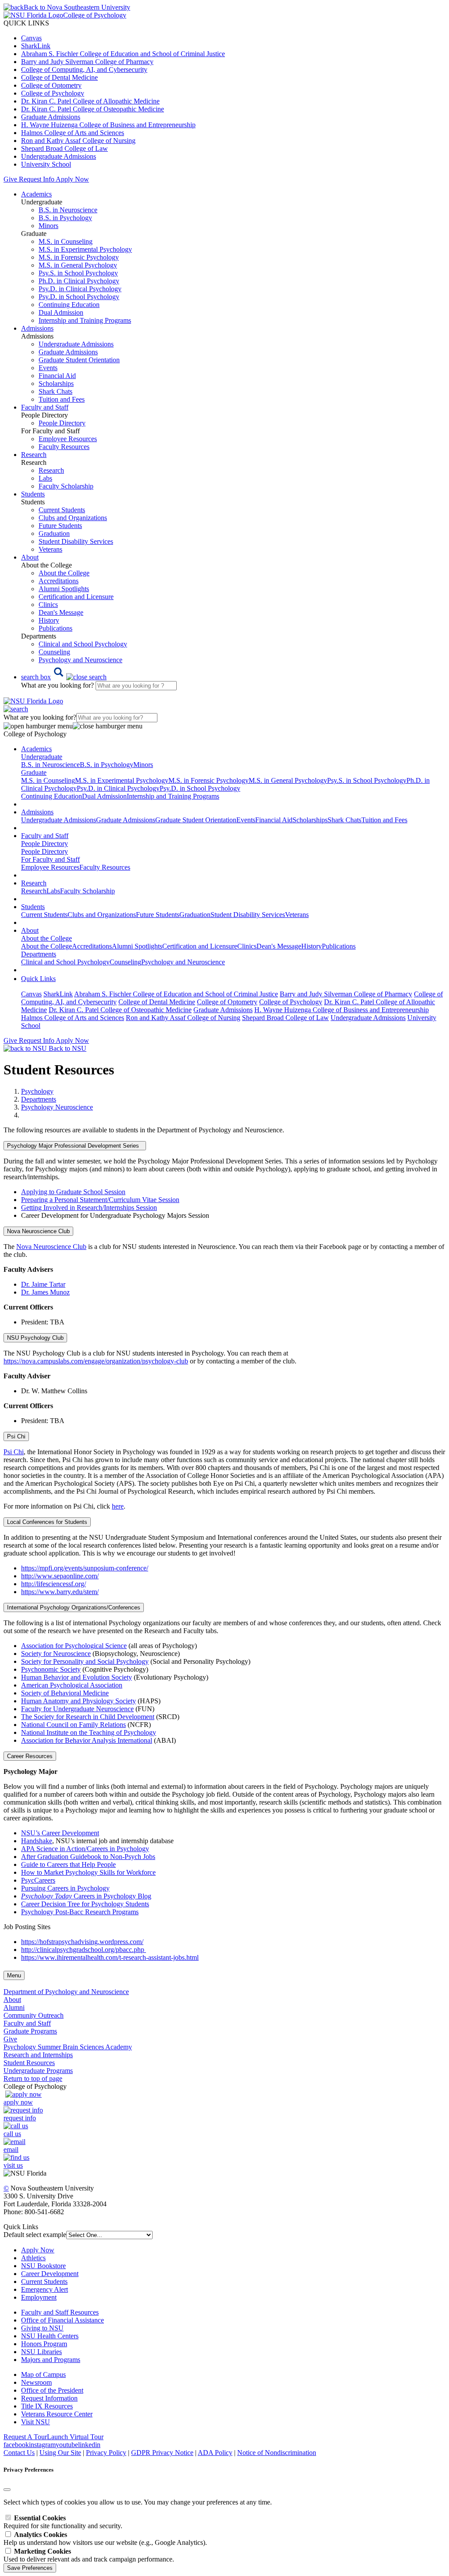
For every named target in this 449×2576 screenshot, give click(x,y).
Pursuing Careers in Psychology (65, 1888)
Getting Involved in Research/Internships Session (89, 1208)
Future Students (60, 526)
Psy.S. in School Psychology (78, 273)
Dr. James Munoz (45, 1292)
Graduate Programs (30, 2031)
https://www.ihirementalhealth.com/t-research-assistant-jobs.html (110, 1957)
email (11, 2150)
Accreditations (59, 581)
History (49, 620)
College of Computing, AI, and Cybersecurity (84, 70)
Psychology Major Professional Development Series (75, 1146)
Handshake (37, 1841)
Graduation (54, 533)
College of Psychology (53, 93)
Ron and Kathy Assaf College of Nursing (78, 141)
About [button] (30, 557)
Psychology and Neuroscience (80, 660)
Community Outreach (34, 2015)
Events (48, 368)
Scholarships (56, 384)
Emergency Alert (45, 2289)
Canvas (31, 38)
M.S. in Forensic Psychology (79, 257)
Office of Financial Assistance (62, 2320)
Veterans (50, 549)
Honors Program (44, 2344)
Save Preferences (30, 2568)
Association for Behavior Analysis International (87, 1740)
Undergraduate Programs (38, 2071)
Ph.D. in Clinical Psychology (79, 281)
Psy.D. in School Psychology (79, 297)
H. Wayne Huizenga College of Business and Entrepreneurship (108, 125)
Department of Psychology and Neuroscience (66, 1992)
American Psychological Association (72, 1685)
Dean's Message (61, 612)
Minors (48, 226)
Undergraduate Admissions (59, 156)
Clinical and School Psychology (83, 644)
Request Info (36, 179)
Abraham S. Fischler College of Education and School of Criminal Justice (123, 54)
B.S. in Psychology (65, 218)
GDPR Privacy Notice (162, 2453)
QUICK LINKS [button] (26, 23)
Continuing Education (69, 305)
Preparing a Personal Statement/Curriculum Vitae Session (100, 1200)
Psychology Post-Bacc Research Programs (80, 1912)
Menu (14, 1975)
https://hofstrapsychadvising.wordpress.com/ (82, 1942)
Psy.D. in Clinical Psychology (80, 289)
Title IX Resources (47, 2406)
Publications (55, 628)
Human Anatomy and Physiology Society (78, 1701)
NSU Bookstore (43, 2266)
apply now (18, 2102)
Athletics (33, 2258)
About (12, 2000)
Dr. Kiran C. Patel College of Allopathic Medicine (90, 101)
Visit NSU (36, 2422)
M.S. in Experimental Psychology (85, 249)
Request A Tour (25, 2437)
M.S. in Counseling (66, 241)
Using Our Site (60, 2453)
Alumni (14, 2007)
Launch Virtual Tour (75, 2437)
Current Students (62, 510)
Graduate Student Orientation (79, 360)
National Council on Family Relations (73, 1725)
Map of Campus (43, 2374)
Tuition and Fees (62, 399)
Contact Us (19, 2453)
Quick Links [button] (38, 979)
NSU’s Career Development (60, 1833)
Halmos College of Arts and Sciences (73, 133)
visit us (13, 2165)
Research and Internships (38, 2055)
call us (12, 2134)
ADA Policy (215, 2453)
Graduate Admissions (51, 117)
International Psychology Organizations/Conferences (74, 1607)
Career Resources (30, 1756)
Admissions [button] (37, 328)
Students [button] (33, 494)
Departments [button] (39, 954)
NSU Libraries (41, 2352)
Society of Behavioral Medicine (65, 1693)
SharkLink (36, 46)
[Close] (7, 2490)
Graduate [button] (34, 772)
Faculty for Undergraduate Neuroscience (77, 1709)
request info (20, 2118)
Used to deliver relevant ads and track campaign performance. (89, 2555)
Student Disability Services (76, 541)
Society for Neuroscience (56, 1654)
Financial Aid (57, 376)
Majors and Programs (51, 2360)
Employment (39, 2297)
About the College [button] (46, 938)
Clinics (48, 605)
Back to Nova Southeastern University (77, 7)
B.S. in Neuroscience (68, 210)
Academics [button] (36, 194)
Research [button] (34, 455)
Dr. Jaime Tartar (43, 1284)
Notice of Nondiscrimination (277, 2453)
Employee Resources (68, 439)
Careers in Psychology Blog (86, 1896)
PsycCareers (38, 1880)
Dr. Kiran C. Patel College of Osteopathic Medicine (93, 109)
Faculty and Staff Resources (60, 2312)
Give (10, 179)
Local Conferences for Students (47, 1522)
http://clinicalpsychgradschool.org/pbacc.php (84, 1950)
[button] (64, 677)
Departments (39, 1099)
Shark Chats (55, 391)
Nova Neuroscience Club (38, 1231)
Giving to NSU (42, 2328)
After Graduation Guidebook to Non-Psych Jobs (88, 1857)
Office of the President (52, 2390)
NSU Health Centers (50, 2336)
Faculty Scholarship (66, 486)
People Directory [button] (45, 844)
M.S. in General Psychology (78, 265)
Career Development (50, 2274)
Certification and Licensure (76, 597)
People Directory (62, 423)
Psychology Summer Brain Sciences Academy (68, 2047)
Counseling (54, 652)
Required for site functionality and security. (63, 2522)
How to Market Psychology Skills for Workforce (88, 1872)
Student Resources (29, 2063)
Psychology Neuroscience (57, 1107)
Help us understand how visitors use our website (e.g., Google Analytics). (105, 2539)
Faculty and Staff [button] (45, 407)
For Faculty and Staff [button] (50, 859)
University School (46, 164)
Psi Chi (16, 1436)
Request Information (49, 2398)
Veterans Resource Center (57, 2414)
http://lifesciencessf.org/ (53, 1584)
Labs (45, 478)
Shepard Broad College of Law (64, 148)
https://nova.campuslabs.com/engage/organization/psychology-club (96, 1361)
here (118, 1506)
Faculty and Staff (27, 2023)
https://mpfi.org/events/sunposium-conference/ (85, 1568)
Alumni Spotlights (64, 589)
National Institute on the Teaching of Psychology (89, 1732)
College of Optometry (51, 85)
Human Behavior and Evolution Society (77, 1677)
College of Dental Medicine (59, 77)
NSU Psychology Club (35, 1338)
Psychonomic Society (51, 1669)
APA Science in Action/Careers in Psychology (85, 1849)
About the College (64, 573)
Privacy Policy (106, 2453)
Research (51, 470)
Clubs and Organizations (73, 518)
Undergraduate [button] (42, 757)
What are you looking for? (58, 685)
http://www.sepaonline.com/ (60, 1576)
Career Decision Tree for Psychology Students (85, 1904)
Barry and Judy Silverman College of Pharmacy (87, 62)
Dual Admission (61, 312)
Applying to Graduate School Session (73, 1192)
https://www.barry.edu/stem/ (60, 1592)
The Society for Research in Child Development (88, 1717)
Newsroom (36, 2382)
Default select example (35, 2235)
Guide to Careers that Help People (68, 1864)
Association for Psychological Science (74, 1646)
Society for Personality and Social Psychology (85, 1661)
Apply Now (72, 179)
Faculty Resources (64, 447)
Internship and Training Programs (85, 320)
